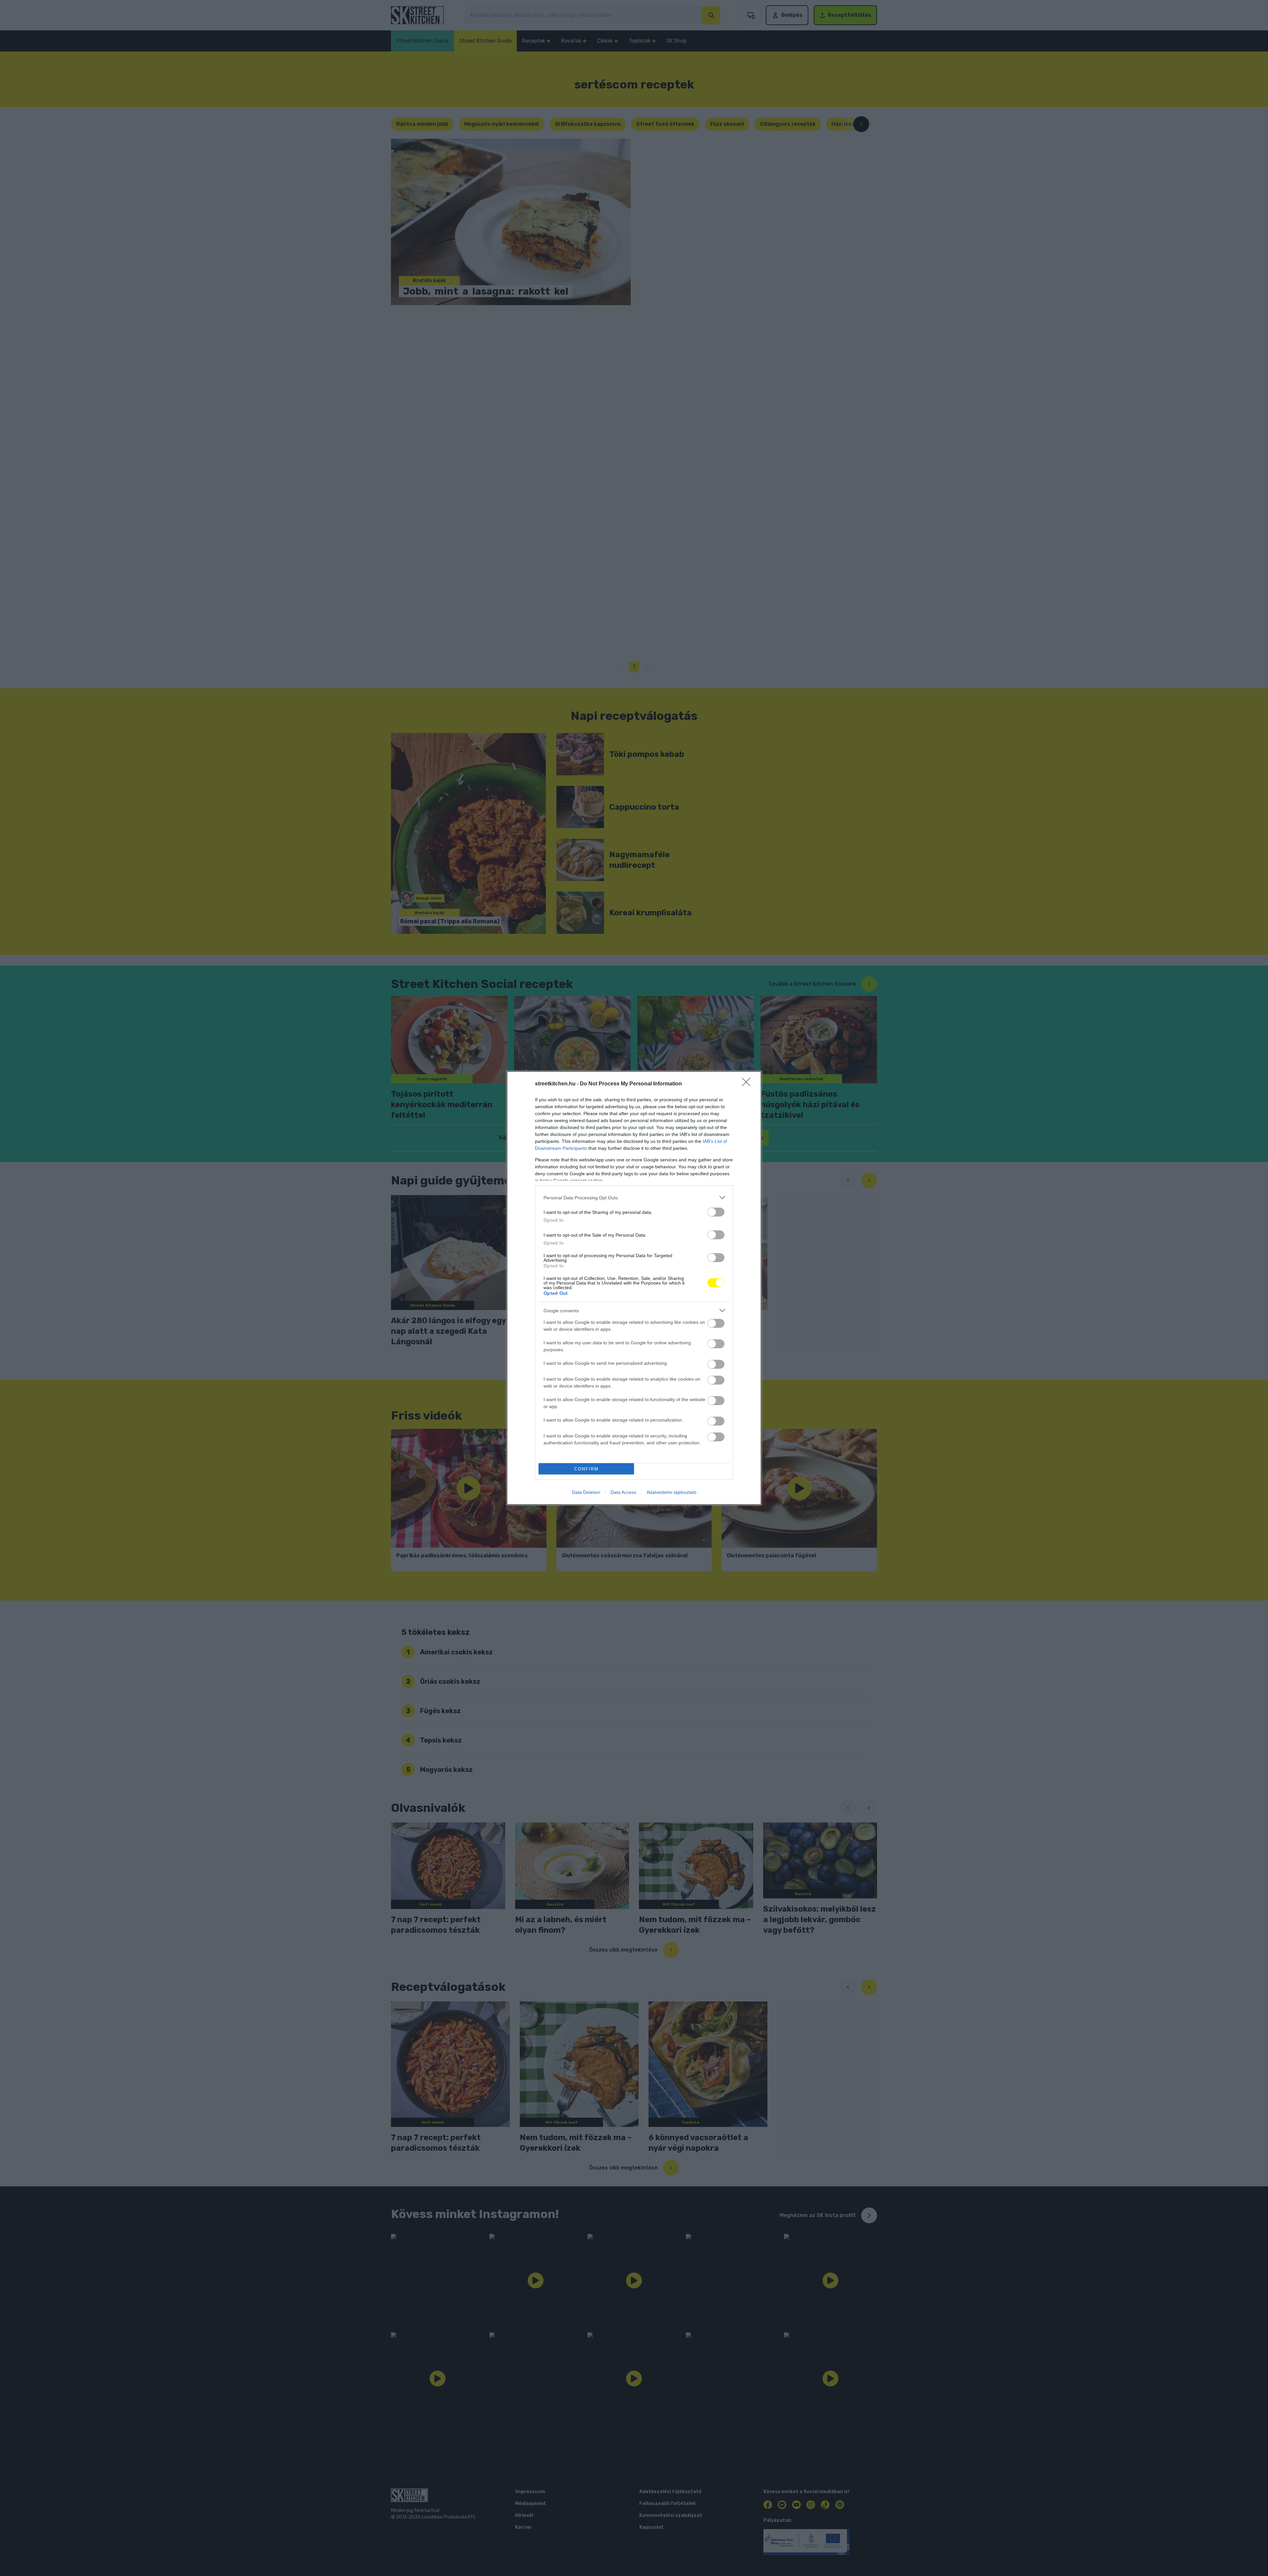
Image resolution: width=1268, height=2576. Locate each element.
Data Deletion (586, 1492)
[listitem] (634, 1198)
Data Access (623, 1492)
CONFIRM (586, 1469)
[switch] (716, 1212)
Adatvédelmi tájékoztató (671, 1492)
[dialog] (634, 1288)
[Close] (748, 1084)
